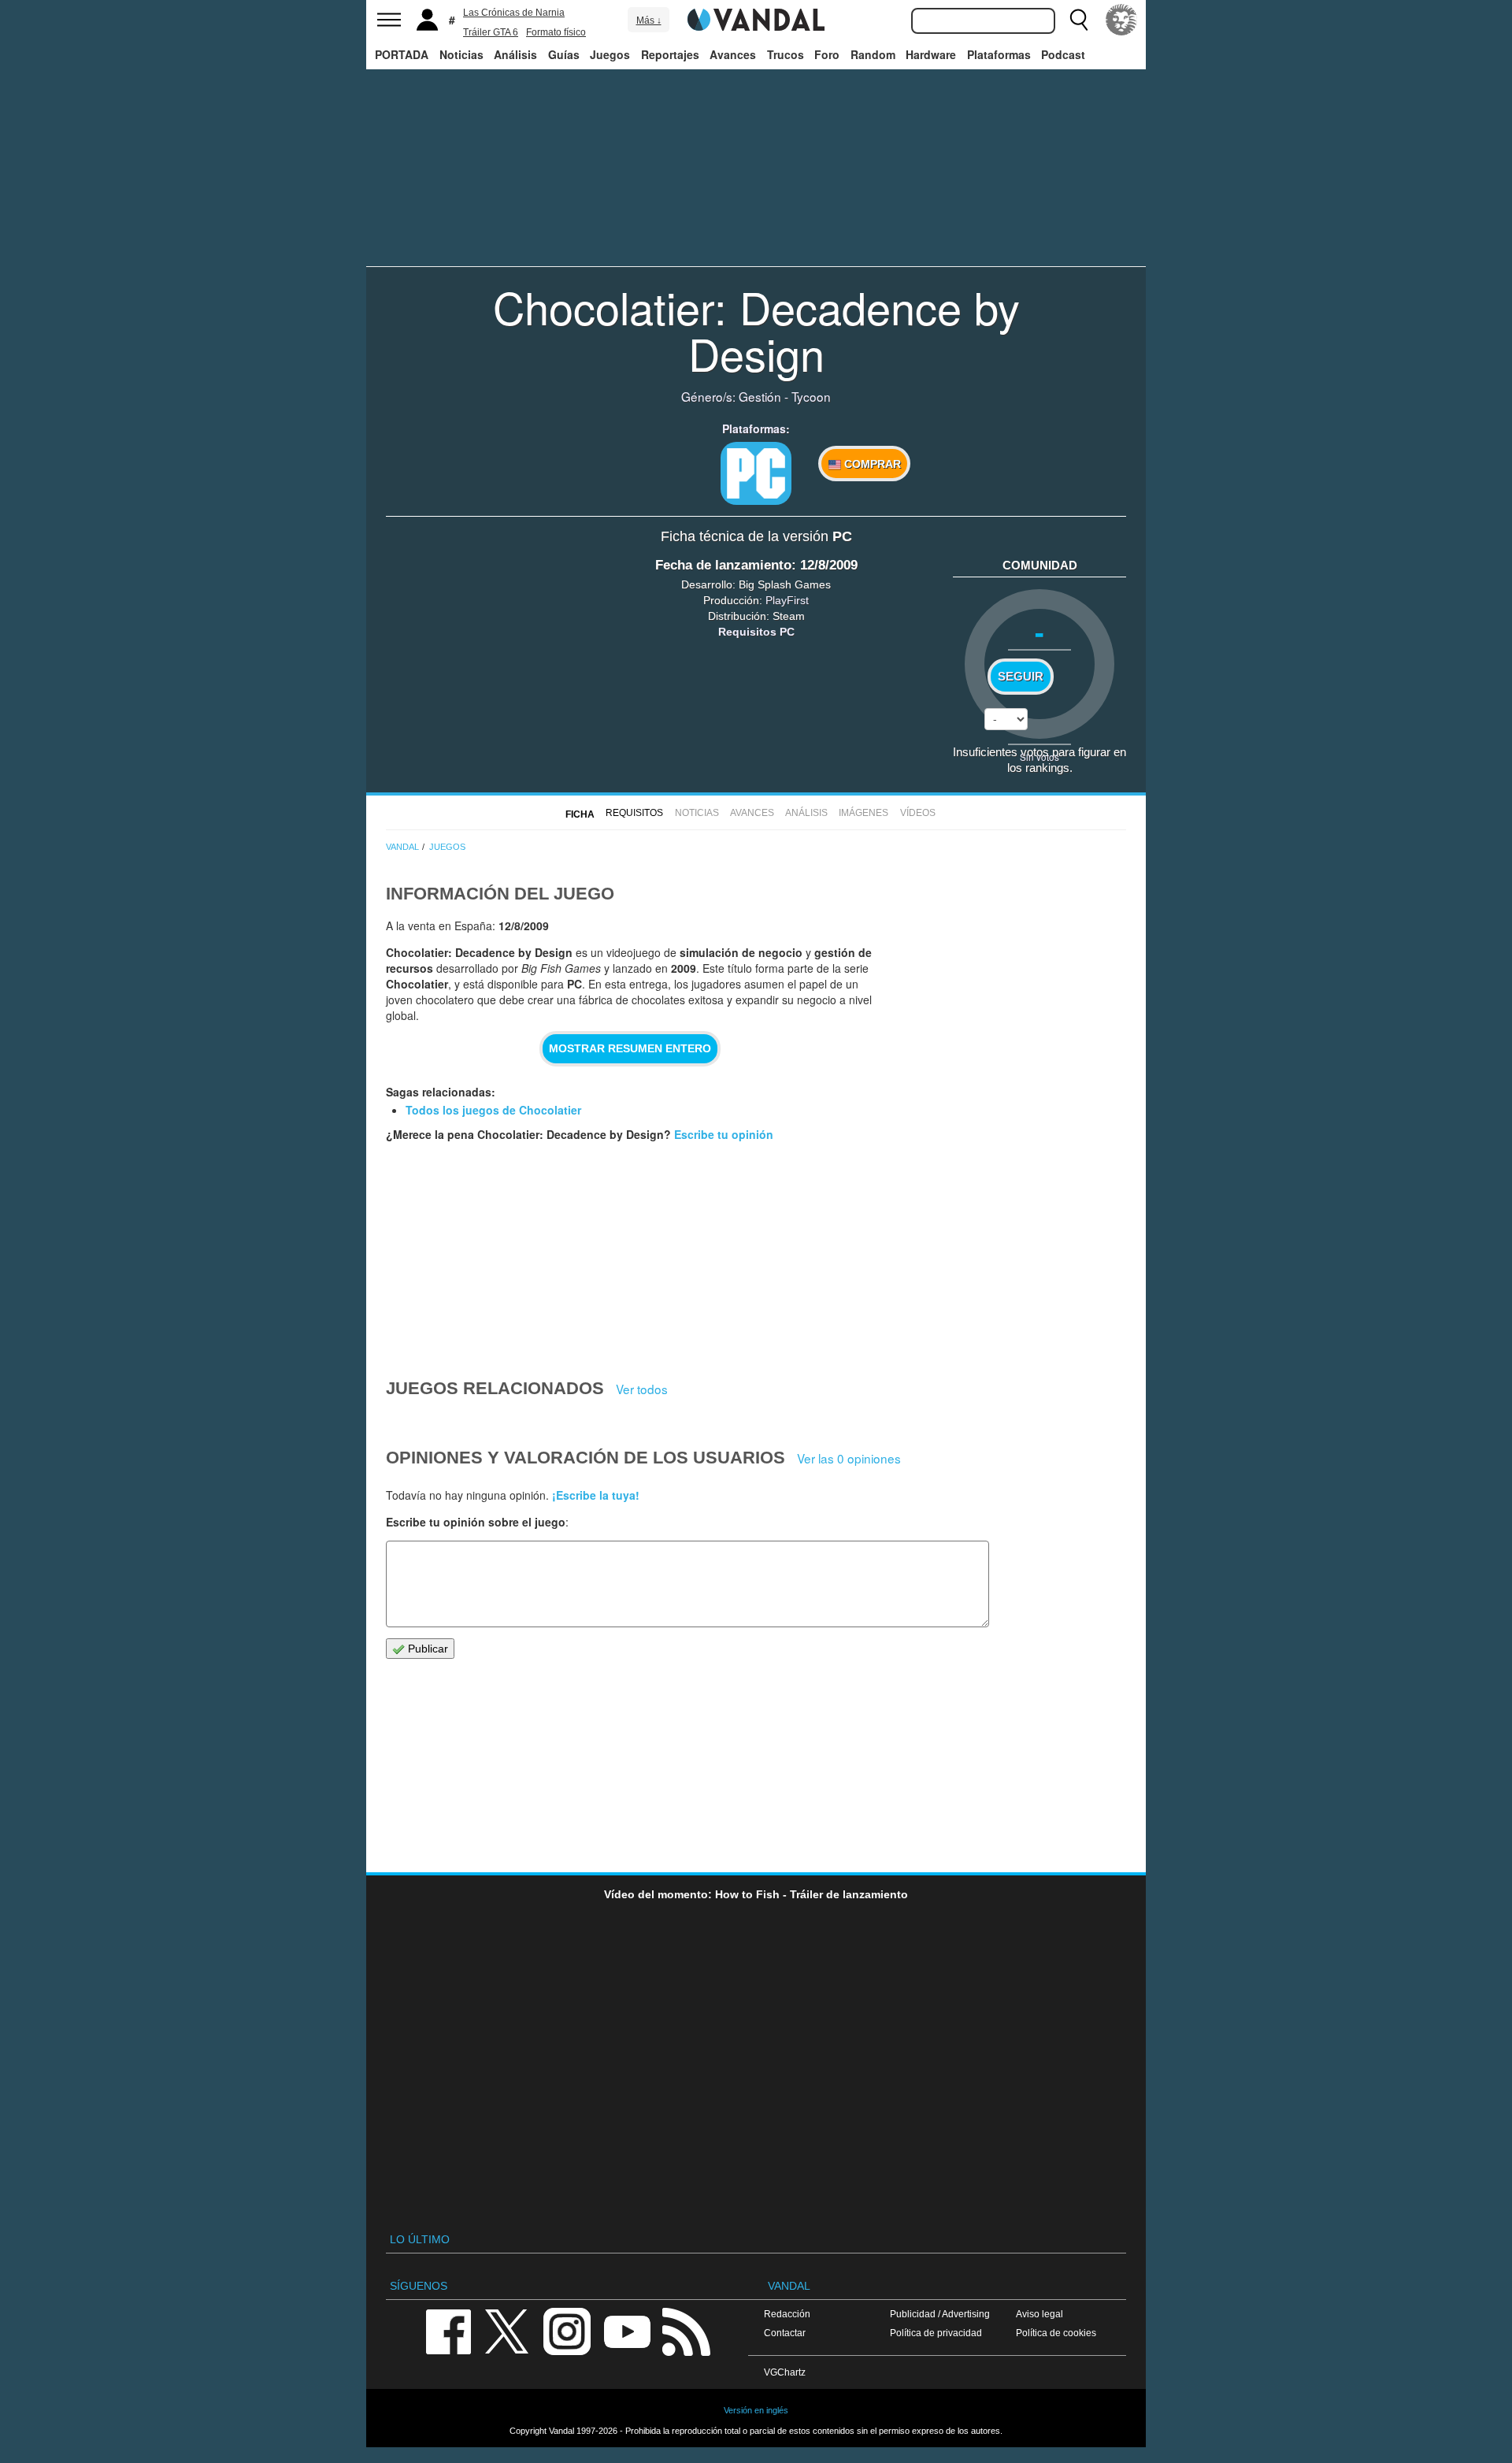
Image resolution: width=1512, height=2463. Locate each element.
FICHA (580, 814)
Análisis (515, 54)
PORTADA (402, 54)
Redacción (787, 2314)
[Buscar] (1079, 20)
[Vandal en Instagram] (567, 2330)
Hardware (931, 54)
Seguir (1021, 677)
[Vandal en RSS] (686, 2330)
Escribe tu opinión (724, 1134)
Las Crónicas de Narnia (514, 13)
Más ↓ (649, 20)
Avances (733, 54)
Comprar (871, 464)
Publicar (426, 1649)
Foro (827, 54)
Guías (564, 54)
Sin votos (1039, 757)
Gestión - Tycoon (785, 396)
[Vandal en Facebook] (448, 2330)
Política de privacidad (936, 2333)
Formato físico (556, 32)
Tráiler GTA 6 (491, 32)
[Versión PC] (756, 473)
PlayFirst (787, 600)
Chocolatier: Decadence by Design (756, 330)
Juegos (610, 54)
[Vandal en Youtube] (627, 2330)
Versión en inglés (756, 2410)
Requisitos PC (756, 632)
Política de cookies (1056, 2333)
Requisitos (634, 813)
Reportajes (670, 54)
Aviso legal (1039, 2314)
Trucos (786, 54)
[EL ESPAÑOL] (1121, 20)
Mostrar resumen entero (630, 1048)
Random (873, 54)
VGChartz (785, 2372)
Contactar (785, 2333)
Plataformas (999, 54)
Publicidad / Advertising (940, 2314)
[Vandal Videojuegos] (756, 18)
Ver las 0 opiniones (849, 1458)
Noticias (461, 54)
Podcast (1063, 54)
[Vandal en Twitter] (507, 2330)
